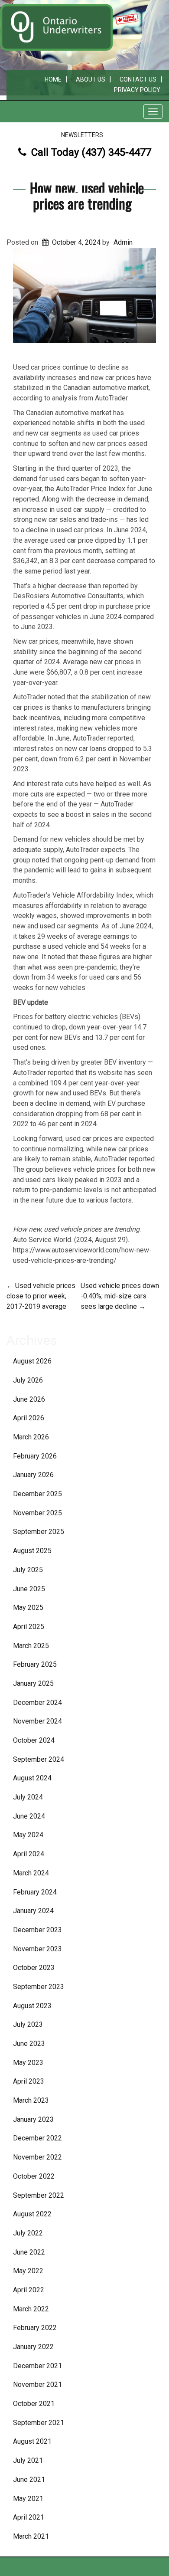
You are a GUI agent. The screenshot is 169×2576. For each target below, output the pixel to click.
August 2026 (32, 1361)
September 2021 (39, 2423)
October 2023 (34, 1968)
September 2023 (39, 1987)
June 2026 (29, 1399)
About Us (91, 79)
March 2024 (31, 1873)
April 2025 (29, 1627)
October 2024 (34, 1740)
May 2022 (28, 2271)
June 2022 (29, 2252)
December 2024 (37, 1703)
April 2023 (29, 2081)
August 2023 (32, 2006)
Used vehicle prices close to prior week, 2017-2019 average (41, 1296)
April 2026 (29, 1418)
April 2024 (29, 1854)
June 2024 (29, 1816)
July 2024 (28, 1797)
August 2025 (32, 1551)
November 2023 (37, 1949)
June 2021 (29, 2479)
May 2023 (28, 2063)
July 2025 (28, 1570)
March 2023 (31, 2100)
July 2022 (28, 2233)
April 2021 (29, 2517)
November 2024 (37, 1721)
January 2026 (33, 1475)
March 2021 (31, 2536)
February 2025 (35, 1664)
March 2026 (31, 1437)
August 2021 (32, 2441)
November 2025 (37, 1513)
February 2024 (35, 1892)
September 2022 (39, 2195)
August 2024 (32, 1778)
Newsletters (82, 135)
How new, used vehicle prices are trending (87, 195)
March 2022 (31, 2309)
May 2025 (28, 1608)
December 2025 (37, 1494)
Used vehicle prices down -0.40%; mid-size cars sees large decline (120, 1296)
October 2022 (34, 2176)
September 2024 (39, 1759)
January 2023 (33, 2119)
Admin (123, 242)
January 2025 (33, 1683)
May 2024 (28, 1835)
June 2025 (29, 1589)
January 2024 (33, 1911)
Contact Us (138, 79)
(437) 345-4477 (116, 152)
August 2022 (32, 2214)
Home (53, 79)
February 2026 (35, 1456)
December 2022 (37, 2138)
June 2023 (29, 2043)
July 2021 (28, 2460)
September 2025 (39, 1532)
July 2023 (28, 2024)
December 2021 (37, 2366)
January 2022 (33, 2347)
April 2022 (29, 2290)
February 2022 (35, 2328)
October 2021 (34, 2404)
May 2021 (28, 2499)
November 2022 (37, 2157)
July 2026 (28, 1380)
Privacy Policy (137, 90)
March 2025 (31, 1646)
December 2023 (37, 1930)
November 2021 (37, 2384)
